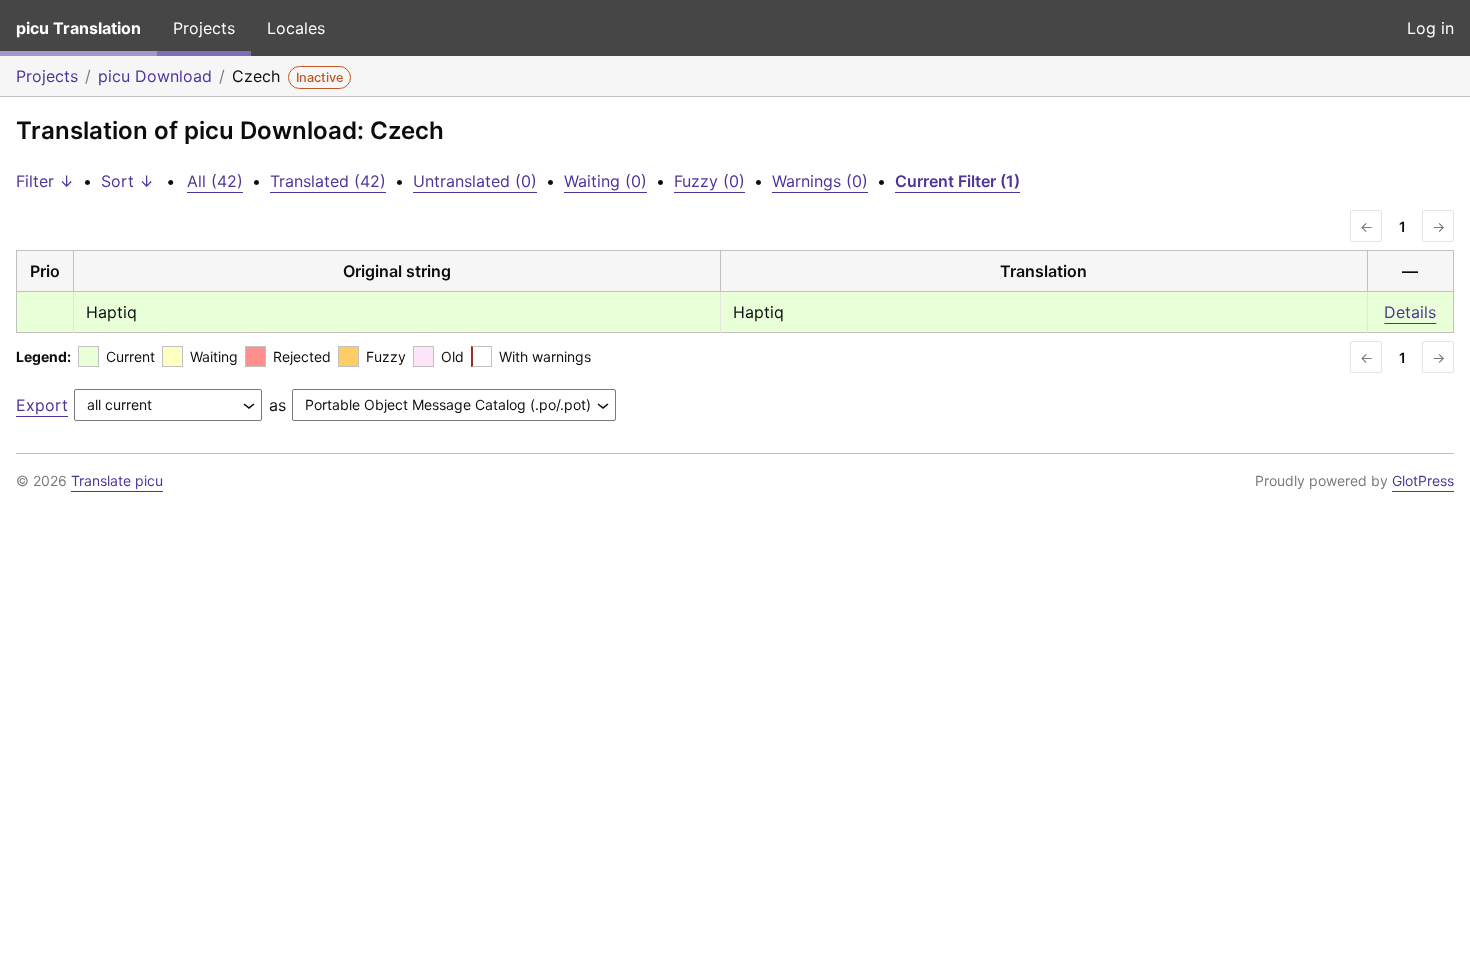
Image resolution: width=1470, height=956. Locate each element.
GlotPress (1423, 480)
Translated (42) (328, 181)
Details (1410, 312)
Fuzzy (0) (709, 181)
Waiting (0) (605, 181)
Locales (296, 28)
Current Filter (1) (957, 181)
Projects (204, 28)
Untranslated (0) (475, 181)
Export (42, 405)
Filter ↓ (45, 181)
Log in (1430, 28)
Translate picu (117, 480)
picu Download (155, 76)
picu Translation (78, 28)
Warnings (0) (820, 181)
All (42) (215, 181)
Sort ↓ (127, 181)
